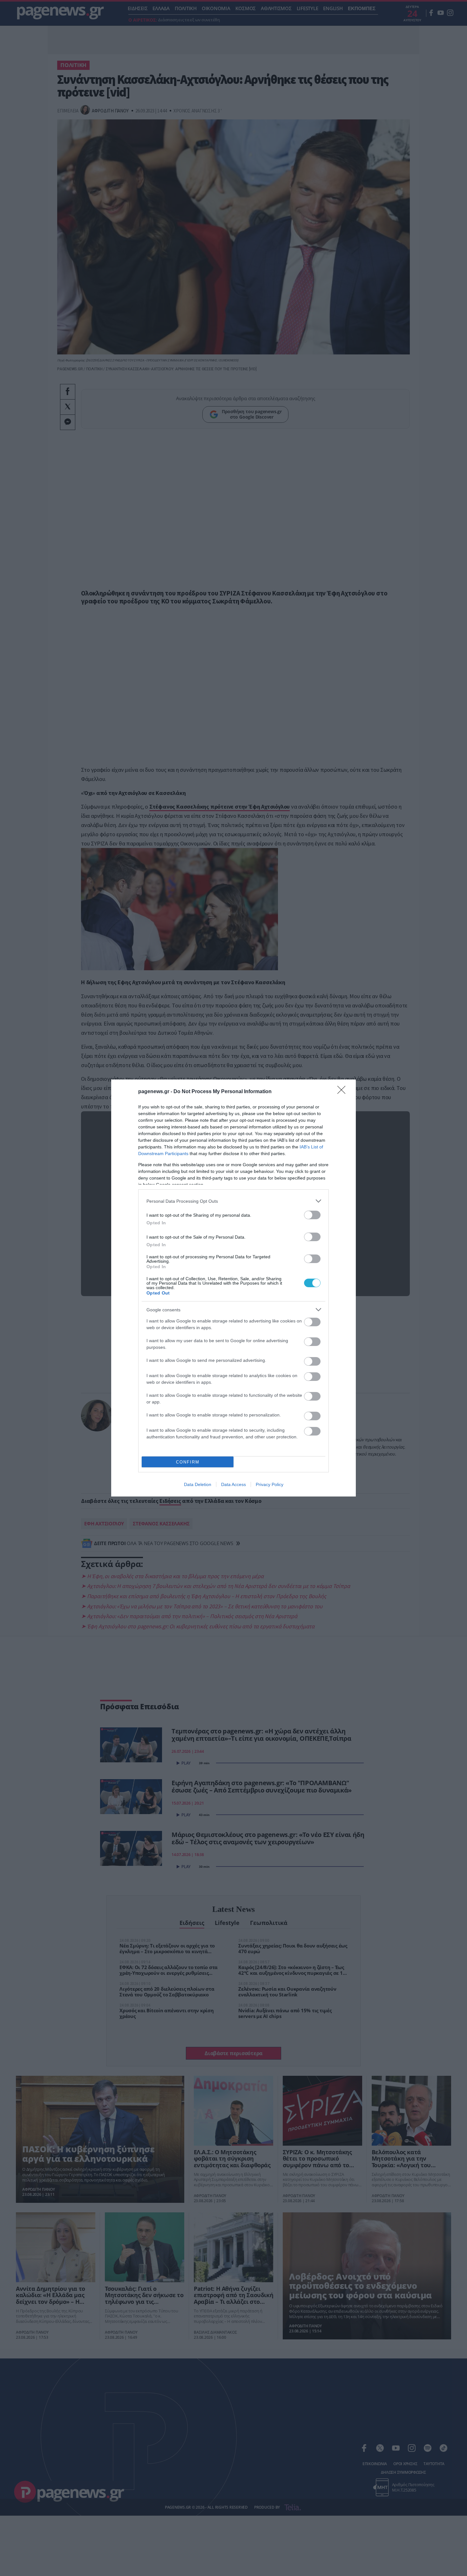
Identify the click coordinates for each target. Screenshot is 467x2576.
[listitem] (233, 1201)
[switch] (312, 1215)
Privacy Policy (270, 1484)
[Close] (343, 1092)
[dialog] (233, 1288)
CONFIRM (188, 1462)
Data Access (233, 1484)
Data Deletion (198, 1484)
